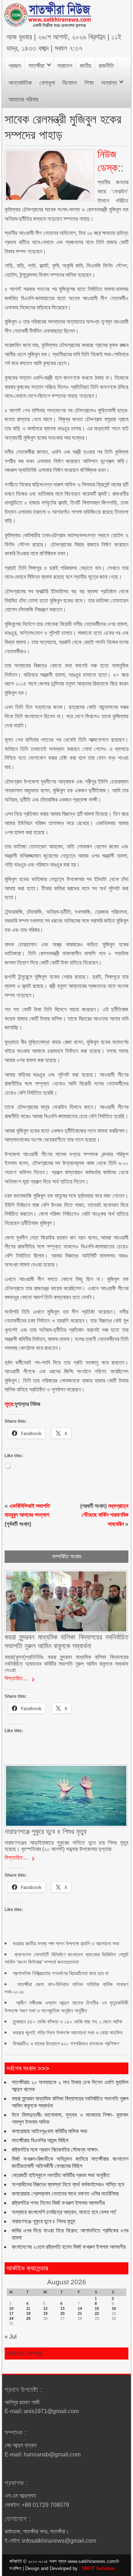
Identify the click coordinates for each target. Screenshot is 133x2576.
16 (114, 2308)
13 (62, 2308)
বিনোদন (70, 83)
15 (97, 2308)
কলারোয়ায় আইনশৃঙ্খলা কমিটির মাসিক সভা (49, 2131)
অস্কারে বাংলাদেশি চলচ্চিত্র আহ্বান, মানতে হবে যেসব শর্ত (64, 2212)
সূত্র (9, 1404)
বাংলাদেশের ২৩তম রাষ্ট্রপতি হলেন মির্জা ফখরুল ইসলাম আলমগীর (69, 2247)
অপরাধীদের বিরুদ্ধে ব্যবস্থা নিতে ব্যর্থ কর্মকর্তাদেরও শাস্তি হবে (68, 2184)
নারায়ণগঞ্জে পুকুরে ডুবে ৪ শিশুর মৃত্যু (43, 2221)
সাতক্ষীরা (36, 66)
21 (80, 2313)
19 (45, 2313)
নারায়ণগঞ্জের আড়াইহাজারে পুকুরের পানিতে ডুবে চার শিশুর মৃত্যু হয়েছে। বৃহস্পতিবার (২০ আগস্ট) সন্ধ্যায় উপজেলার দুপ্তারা (66, 1846)
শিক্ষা (89, 83)
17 (11, 2313)
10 (11, 2308)
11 (28, 2308)
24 (11, 2318)
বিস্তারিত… (17, 1678)
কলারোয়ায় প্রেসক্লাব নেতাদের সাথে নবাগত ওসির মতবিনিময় (65, 2194)
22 (97, 2313)
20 (62, 2313)
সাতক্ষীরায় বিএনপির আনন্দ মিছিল (40, 2140)
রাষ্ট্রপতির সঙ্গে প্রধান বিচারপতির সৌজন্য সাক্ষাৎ (55, 2150)
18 (28, 2313)
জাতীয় (85, 66)
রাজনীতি (106, 66)
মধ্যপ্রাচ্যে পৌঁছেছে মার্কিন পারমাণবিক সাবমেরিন (105, 1515)
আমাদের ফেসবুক (24, 2353)
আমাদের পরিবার (23, 100)
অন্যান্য (109, 83)
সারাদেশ (65, 66)
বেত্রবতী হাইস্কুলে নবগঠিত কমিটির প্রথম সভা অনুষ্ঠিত (61, 2175)
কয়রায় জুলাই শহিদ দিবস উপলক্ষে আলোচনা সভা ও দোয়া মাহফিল (68, 2033)
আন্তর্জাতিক (20, 83)
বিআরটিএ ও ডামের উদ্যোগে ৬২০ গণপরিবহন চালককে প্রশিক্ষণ (66, 2044)
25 (28, 2318)
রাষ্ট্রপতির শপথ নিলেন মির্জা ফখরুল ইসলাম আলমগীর (58, 2203)
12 (45, 2308)
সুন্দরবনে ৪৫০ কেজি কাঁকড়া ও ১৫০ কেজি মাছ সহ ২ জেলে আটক (68, 2022)
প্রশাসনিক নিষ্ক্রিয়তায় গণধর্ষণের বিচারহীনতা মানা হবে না (61, 1973)
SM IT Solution (98, 2568)
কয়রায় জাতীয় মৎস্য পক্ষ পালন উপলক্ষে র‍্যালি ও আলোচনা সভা (66, 1943)
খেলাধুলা (47, 83)
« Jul (11, 2337)
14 (80, 2308)
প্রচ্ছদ (15, 66)
